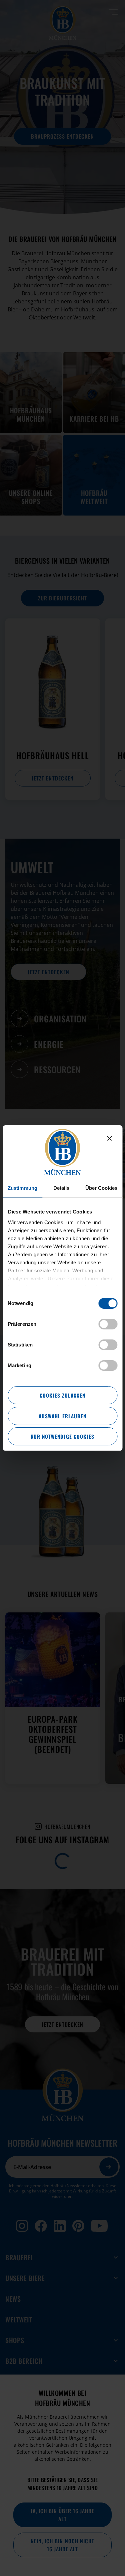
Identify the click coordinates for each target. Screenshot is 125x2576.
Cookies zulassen (62, 1395)
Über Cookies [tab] (101, 1188)
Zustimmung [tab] (22, 1188)
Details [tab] (61, 1188)
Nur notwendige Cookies (62, 1436)
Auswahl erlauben (62, 1416)
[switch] (108, 1324)
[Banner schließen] (109, 1138)
